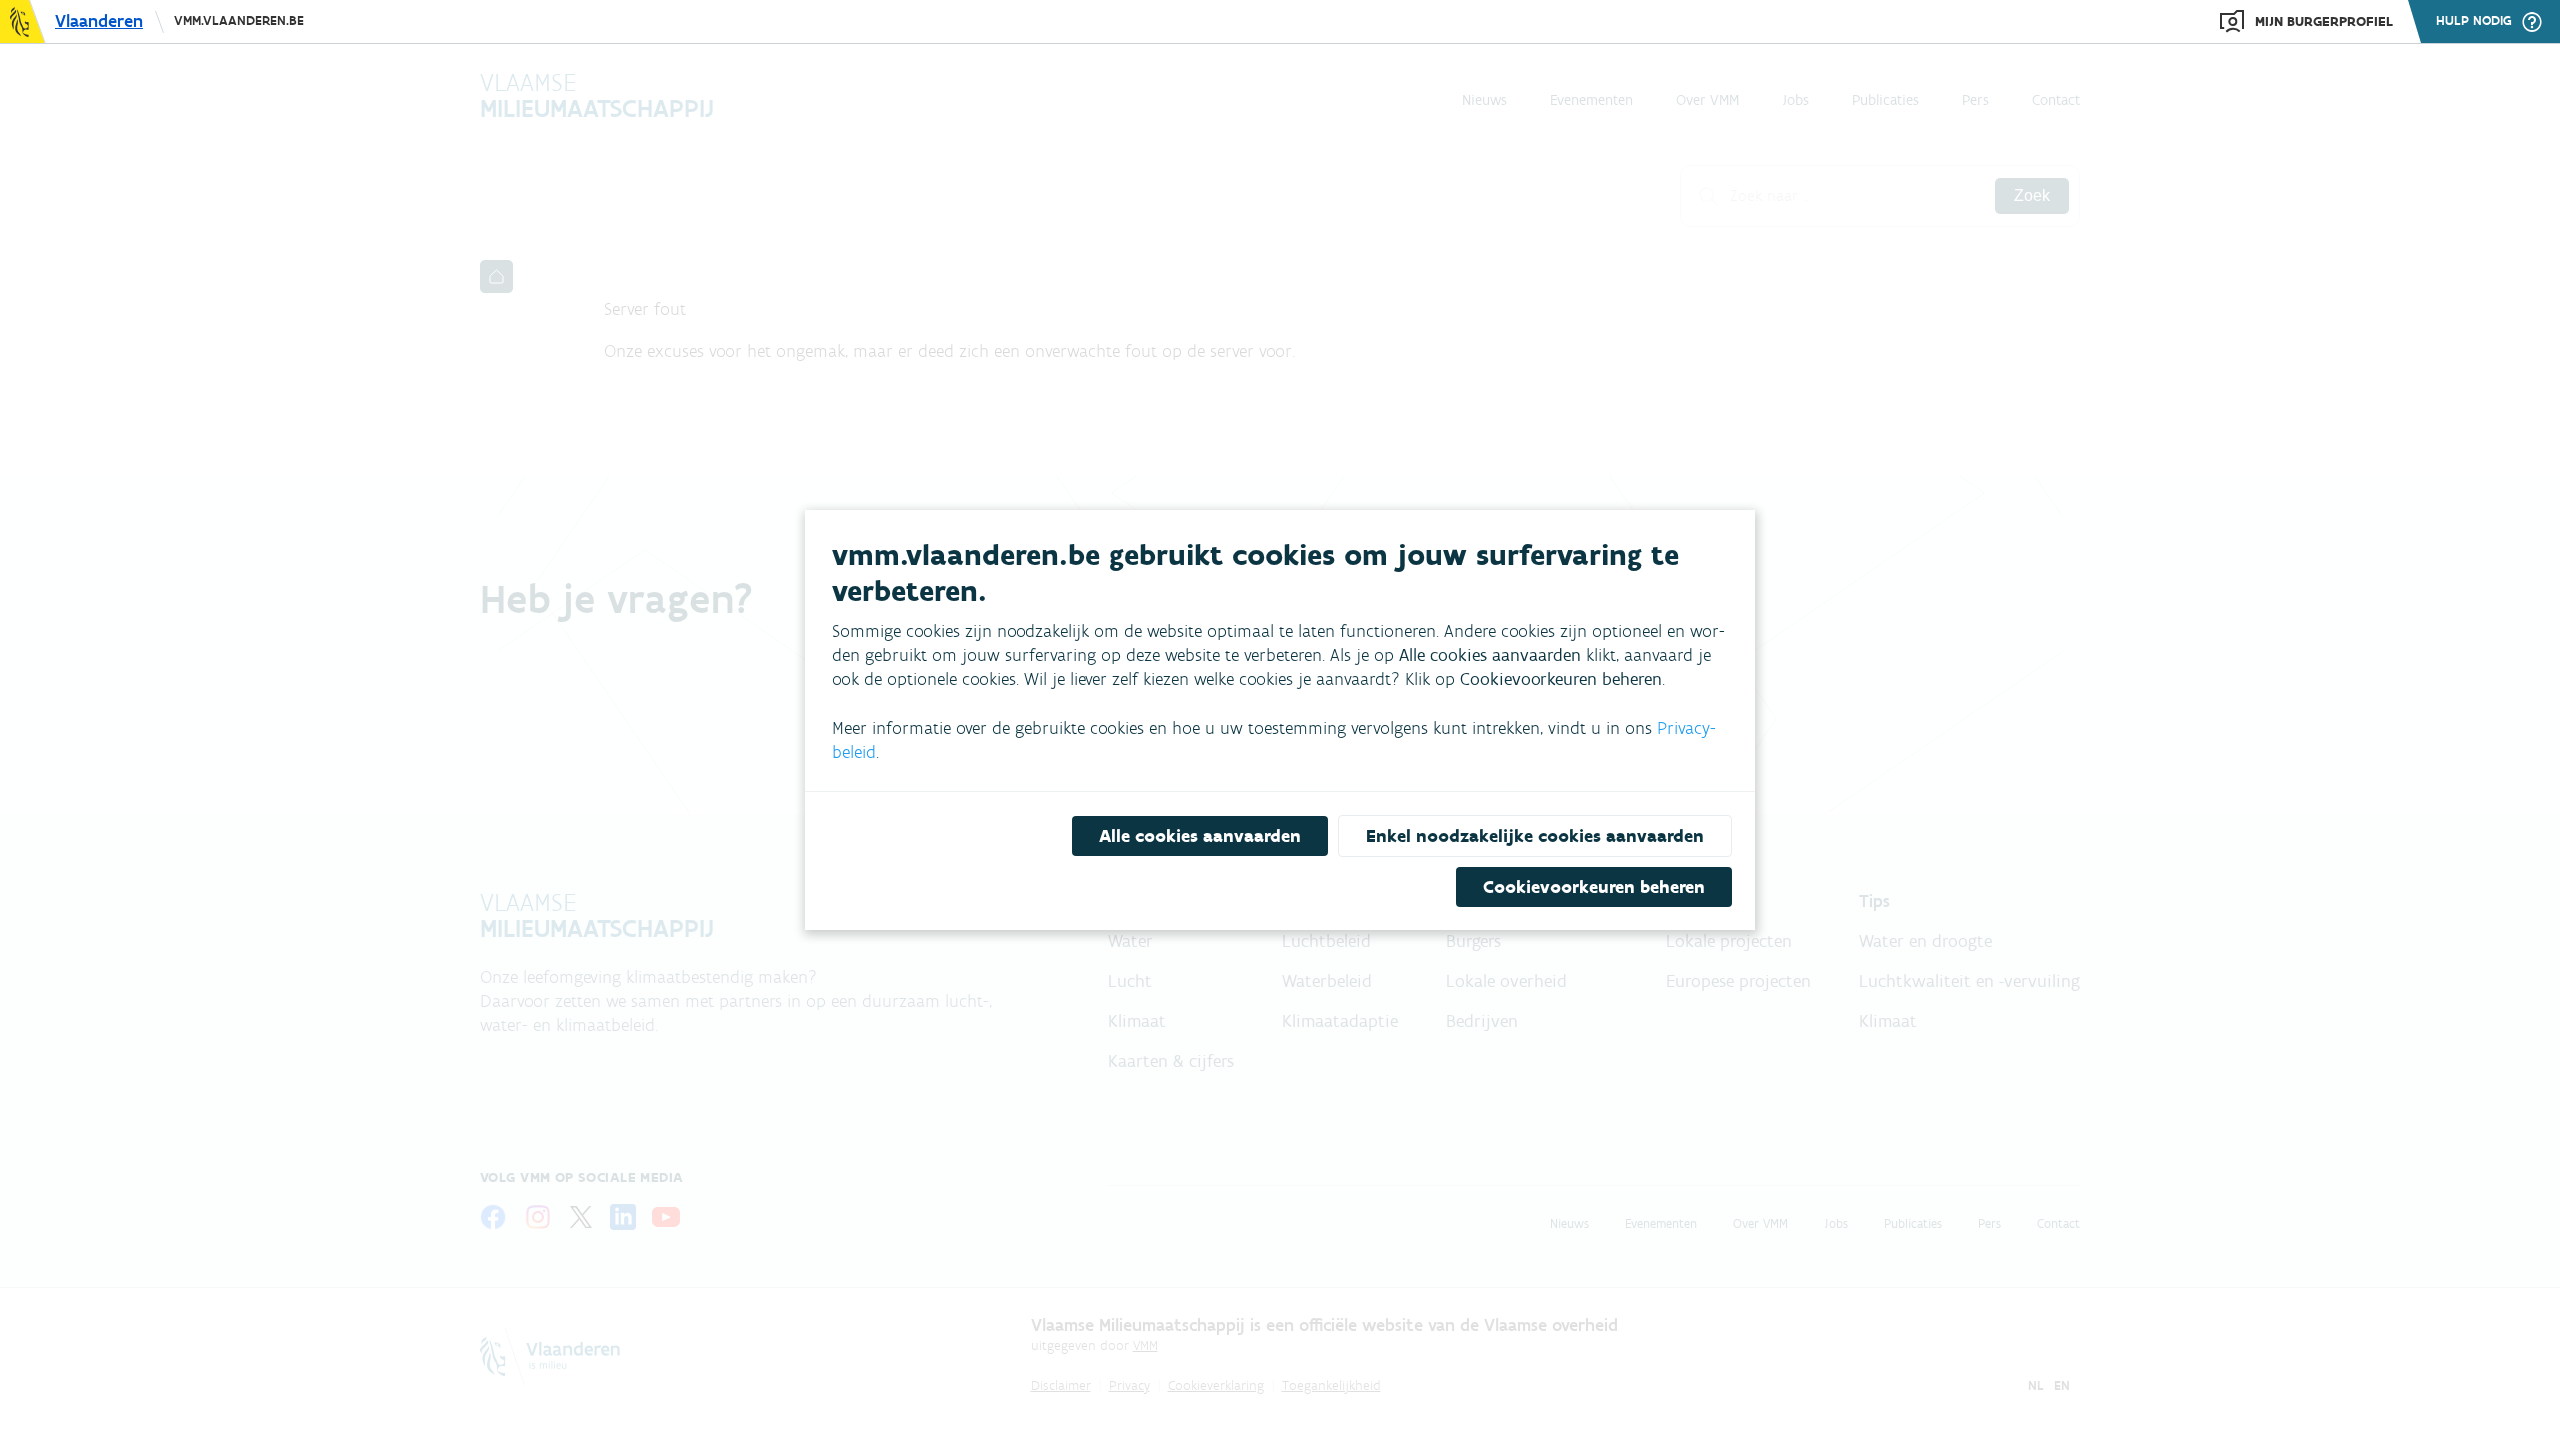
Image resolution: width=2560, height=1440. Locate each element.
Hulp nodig (2474, 21)
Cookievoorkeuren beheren (1594, 887)
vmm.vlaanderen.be (239, 20)
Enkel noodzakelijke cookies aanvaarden (1535, 836)
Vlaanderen (99, 21)
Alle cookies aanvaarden (1200, 836)
